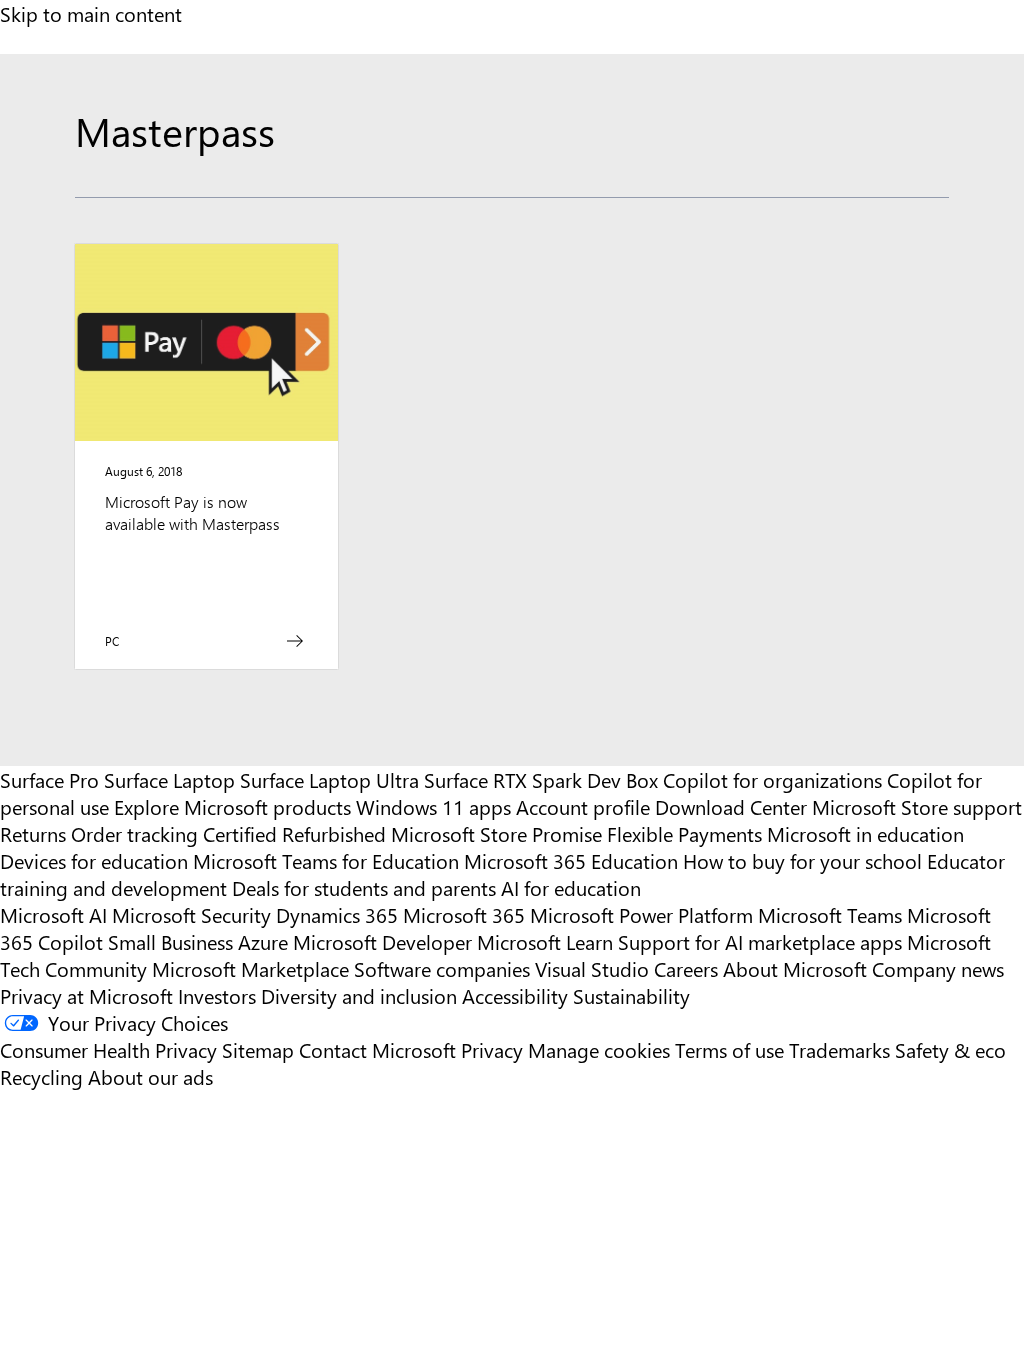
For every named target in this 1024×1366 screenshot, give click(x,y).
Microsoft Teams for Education (326, 860)
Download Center (731, 806)
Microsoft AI (53, 914)
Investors (217, 995)
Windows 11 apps (433, 806)
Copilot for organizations (772, 779)
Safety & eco (950, 1049)
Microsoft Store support (917, 806)
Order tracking (134, 833)
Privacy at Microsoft (86, 995)
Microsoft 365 (464, 914)
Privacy (494, 1049)
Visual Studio (592, 968)
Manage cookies (599, 1049)
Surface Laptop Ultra (329, 779)
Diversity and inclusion (359, 995)
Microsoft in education (865, 833)
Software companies (442, 968)
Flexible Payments (684, 833)
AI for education (571, 887)
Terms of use (729, 1049)
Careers (686, 968)
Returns (33, 833)
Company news (938, 968)
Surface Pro (49, 779)
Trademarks (839, 1049)
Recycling (41, 1076)
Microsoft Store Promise (496, 833)
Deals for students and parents (364, 887)
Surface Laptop (169, 779)
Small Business (170, 941)
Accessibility (515, 995)
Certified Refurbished (294, 833)
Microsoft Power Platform (641, 914)
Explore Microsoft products (232, 806)
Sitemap (258, 1049)
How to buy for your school (802, 860)
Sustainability (631, 995)
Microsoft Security (191, 914)
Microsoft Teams (830, 914)
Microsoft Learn (545, 941)
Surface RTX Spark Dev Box (541, 779)
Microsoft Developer (382, 941)
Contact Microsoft (377, 1049)
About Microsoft (795, 968)
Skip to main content (91, 13)
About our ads (150, 1076)
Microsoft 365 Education (571, 860)
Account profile (583, 806)
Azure (263, 941)
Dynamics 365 (337, 914)
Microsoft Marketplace (250, 968)
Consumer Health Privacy (108, 1049)
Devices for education (94, 860)
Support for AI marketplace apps (760, 941)
